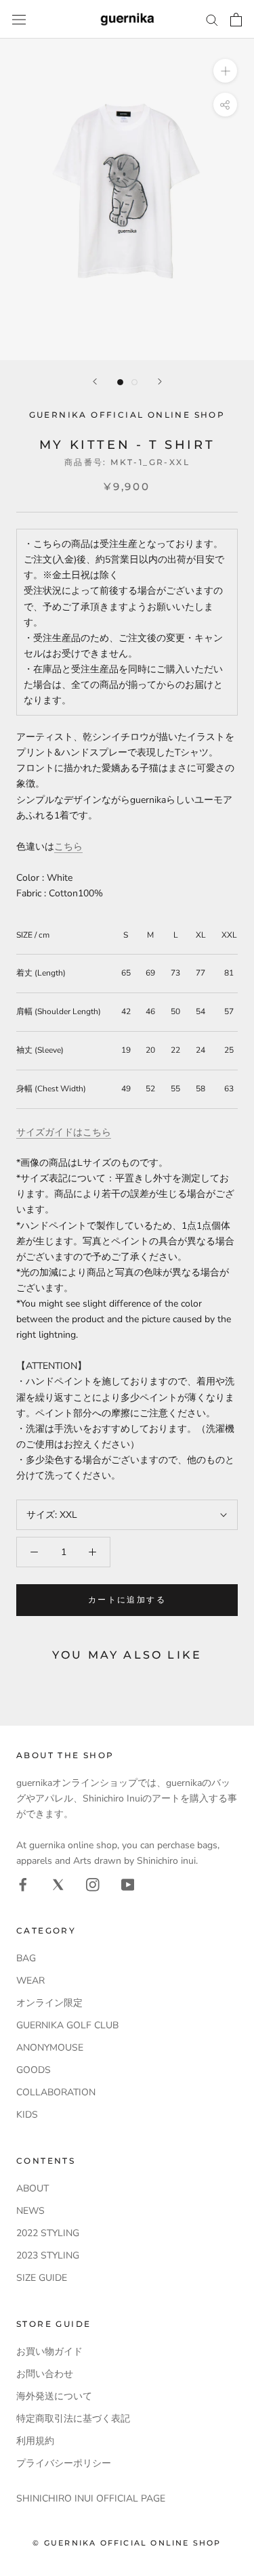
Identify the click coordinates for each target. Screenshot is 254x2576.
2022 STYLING (48, 2233)
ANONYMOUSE (50, 2048)
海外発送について (54, 2396)
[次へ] (160, 381)
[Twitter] (58, 1884)
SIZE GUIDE (42, 2278)
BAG (26, 1958)
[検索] (212, 19)
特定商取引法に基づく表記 (73, 2419)
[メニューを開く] (19, 19)
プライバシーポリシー (64, 2463)
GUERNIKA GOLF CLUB (67, 2025)
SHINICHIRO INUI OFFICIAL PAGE (91, 2498)
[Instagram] (93, 1884)
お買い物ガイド (49, 2352)
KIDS (27, 2115)
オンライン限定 (49, 2003)
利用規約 (35, 2441)
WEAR (30, 1981)
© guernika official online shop (127, 2543)
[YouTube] (128, 1884)
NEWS (30, 2211)
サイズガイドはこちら (64, 1132)
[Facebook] (23, 1884)
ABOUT (33, 2188)
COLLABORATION (56, 2092)
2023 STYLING (48, 2255)
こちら (68, 847)
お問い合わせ (45, 2374)
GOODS (34, 2070)
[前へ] (95, 381)
